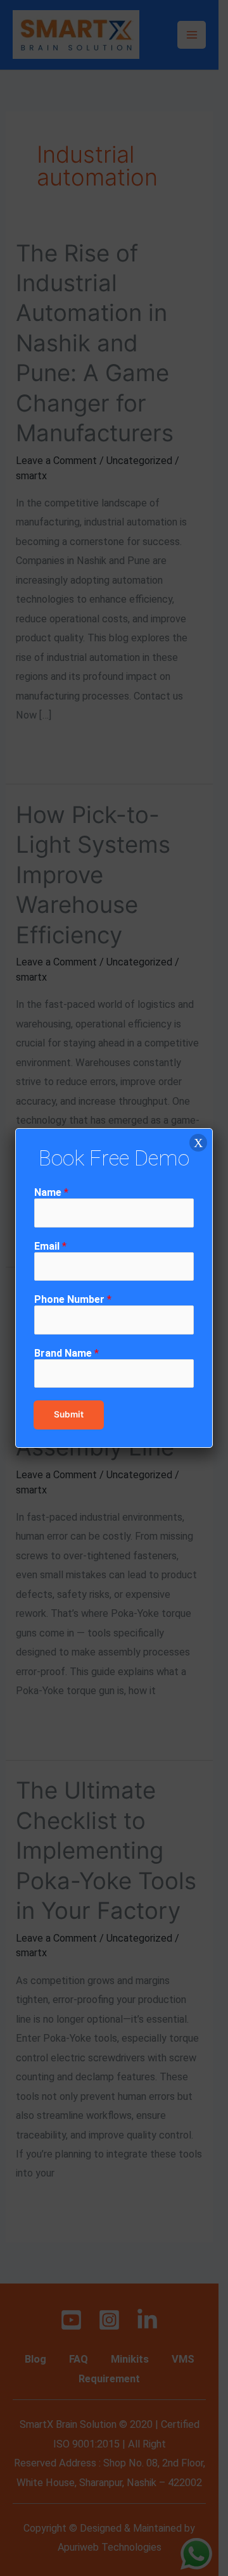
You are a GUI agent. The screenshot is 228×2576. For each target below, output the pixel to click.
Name (51, 1192)
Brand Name (66, 1353)
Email (50, 1246)
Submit (69, 1414)
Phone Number (73, 1299)
